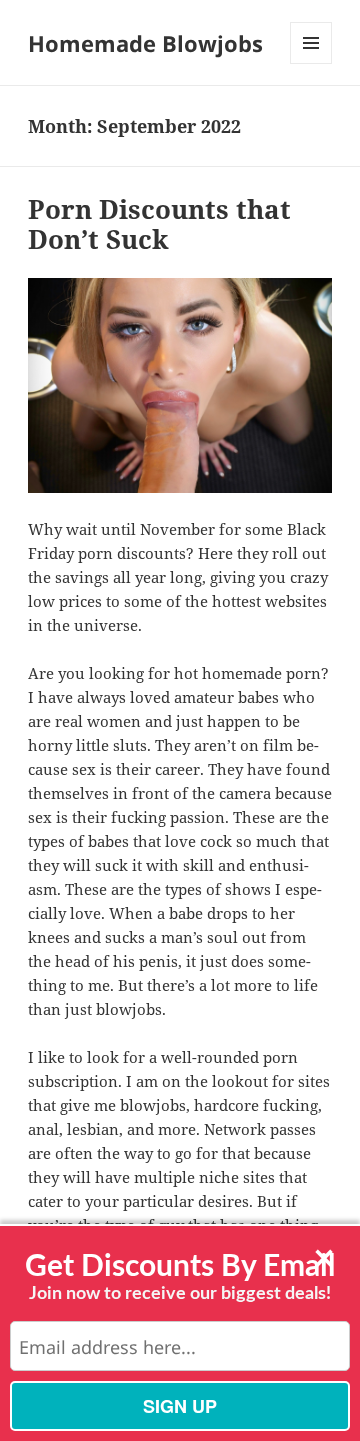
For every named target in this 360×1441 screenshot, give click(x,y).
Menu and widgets (311, 63)
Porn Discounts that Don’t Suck (159, 224)
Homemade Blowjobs (145, 43)
